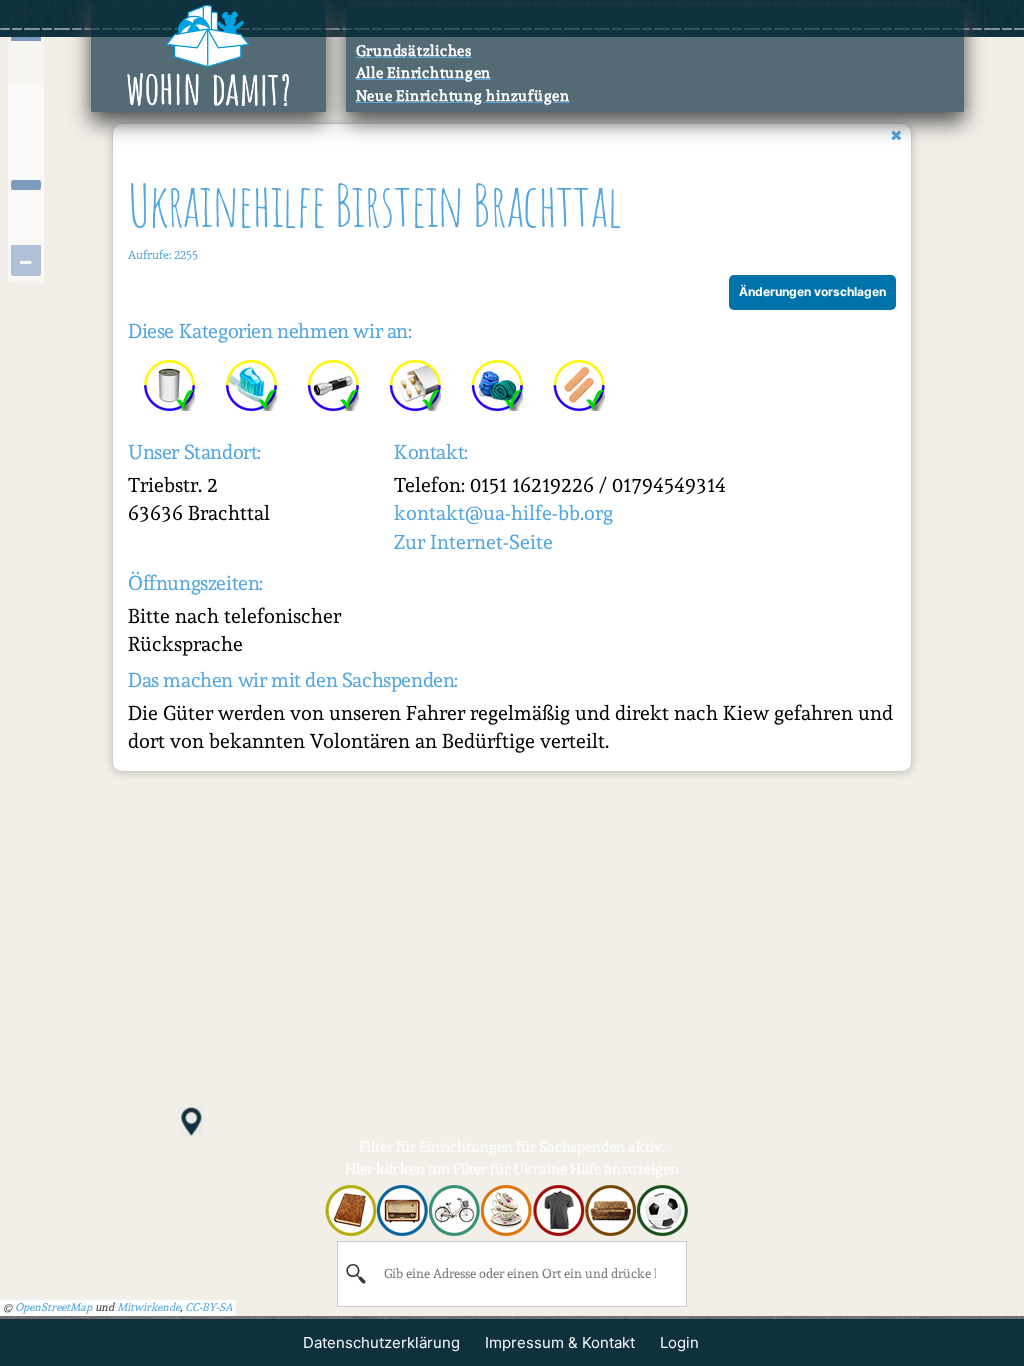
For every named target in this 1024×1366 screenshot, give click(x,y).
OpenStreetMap (53, 1307)
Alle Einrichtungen (424, 73)
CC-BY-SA (209, 1307)
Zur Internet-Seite (473, 542)
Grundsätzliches (414, 51)
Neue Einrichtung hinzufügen (463, 96)
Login (679, 1342)
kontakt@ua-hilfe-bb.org (503, 513)
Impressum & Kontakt (560, 1342)
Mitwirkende (148, 1307)
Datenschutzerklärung (381, 1342)
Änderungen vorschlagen (812, 291)
